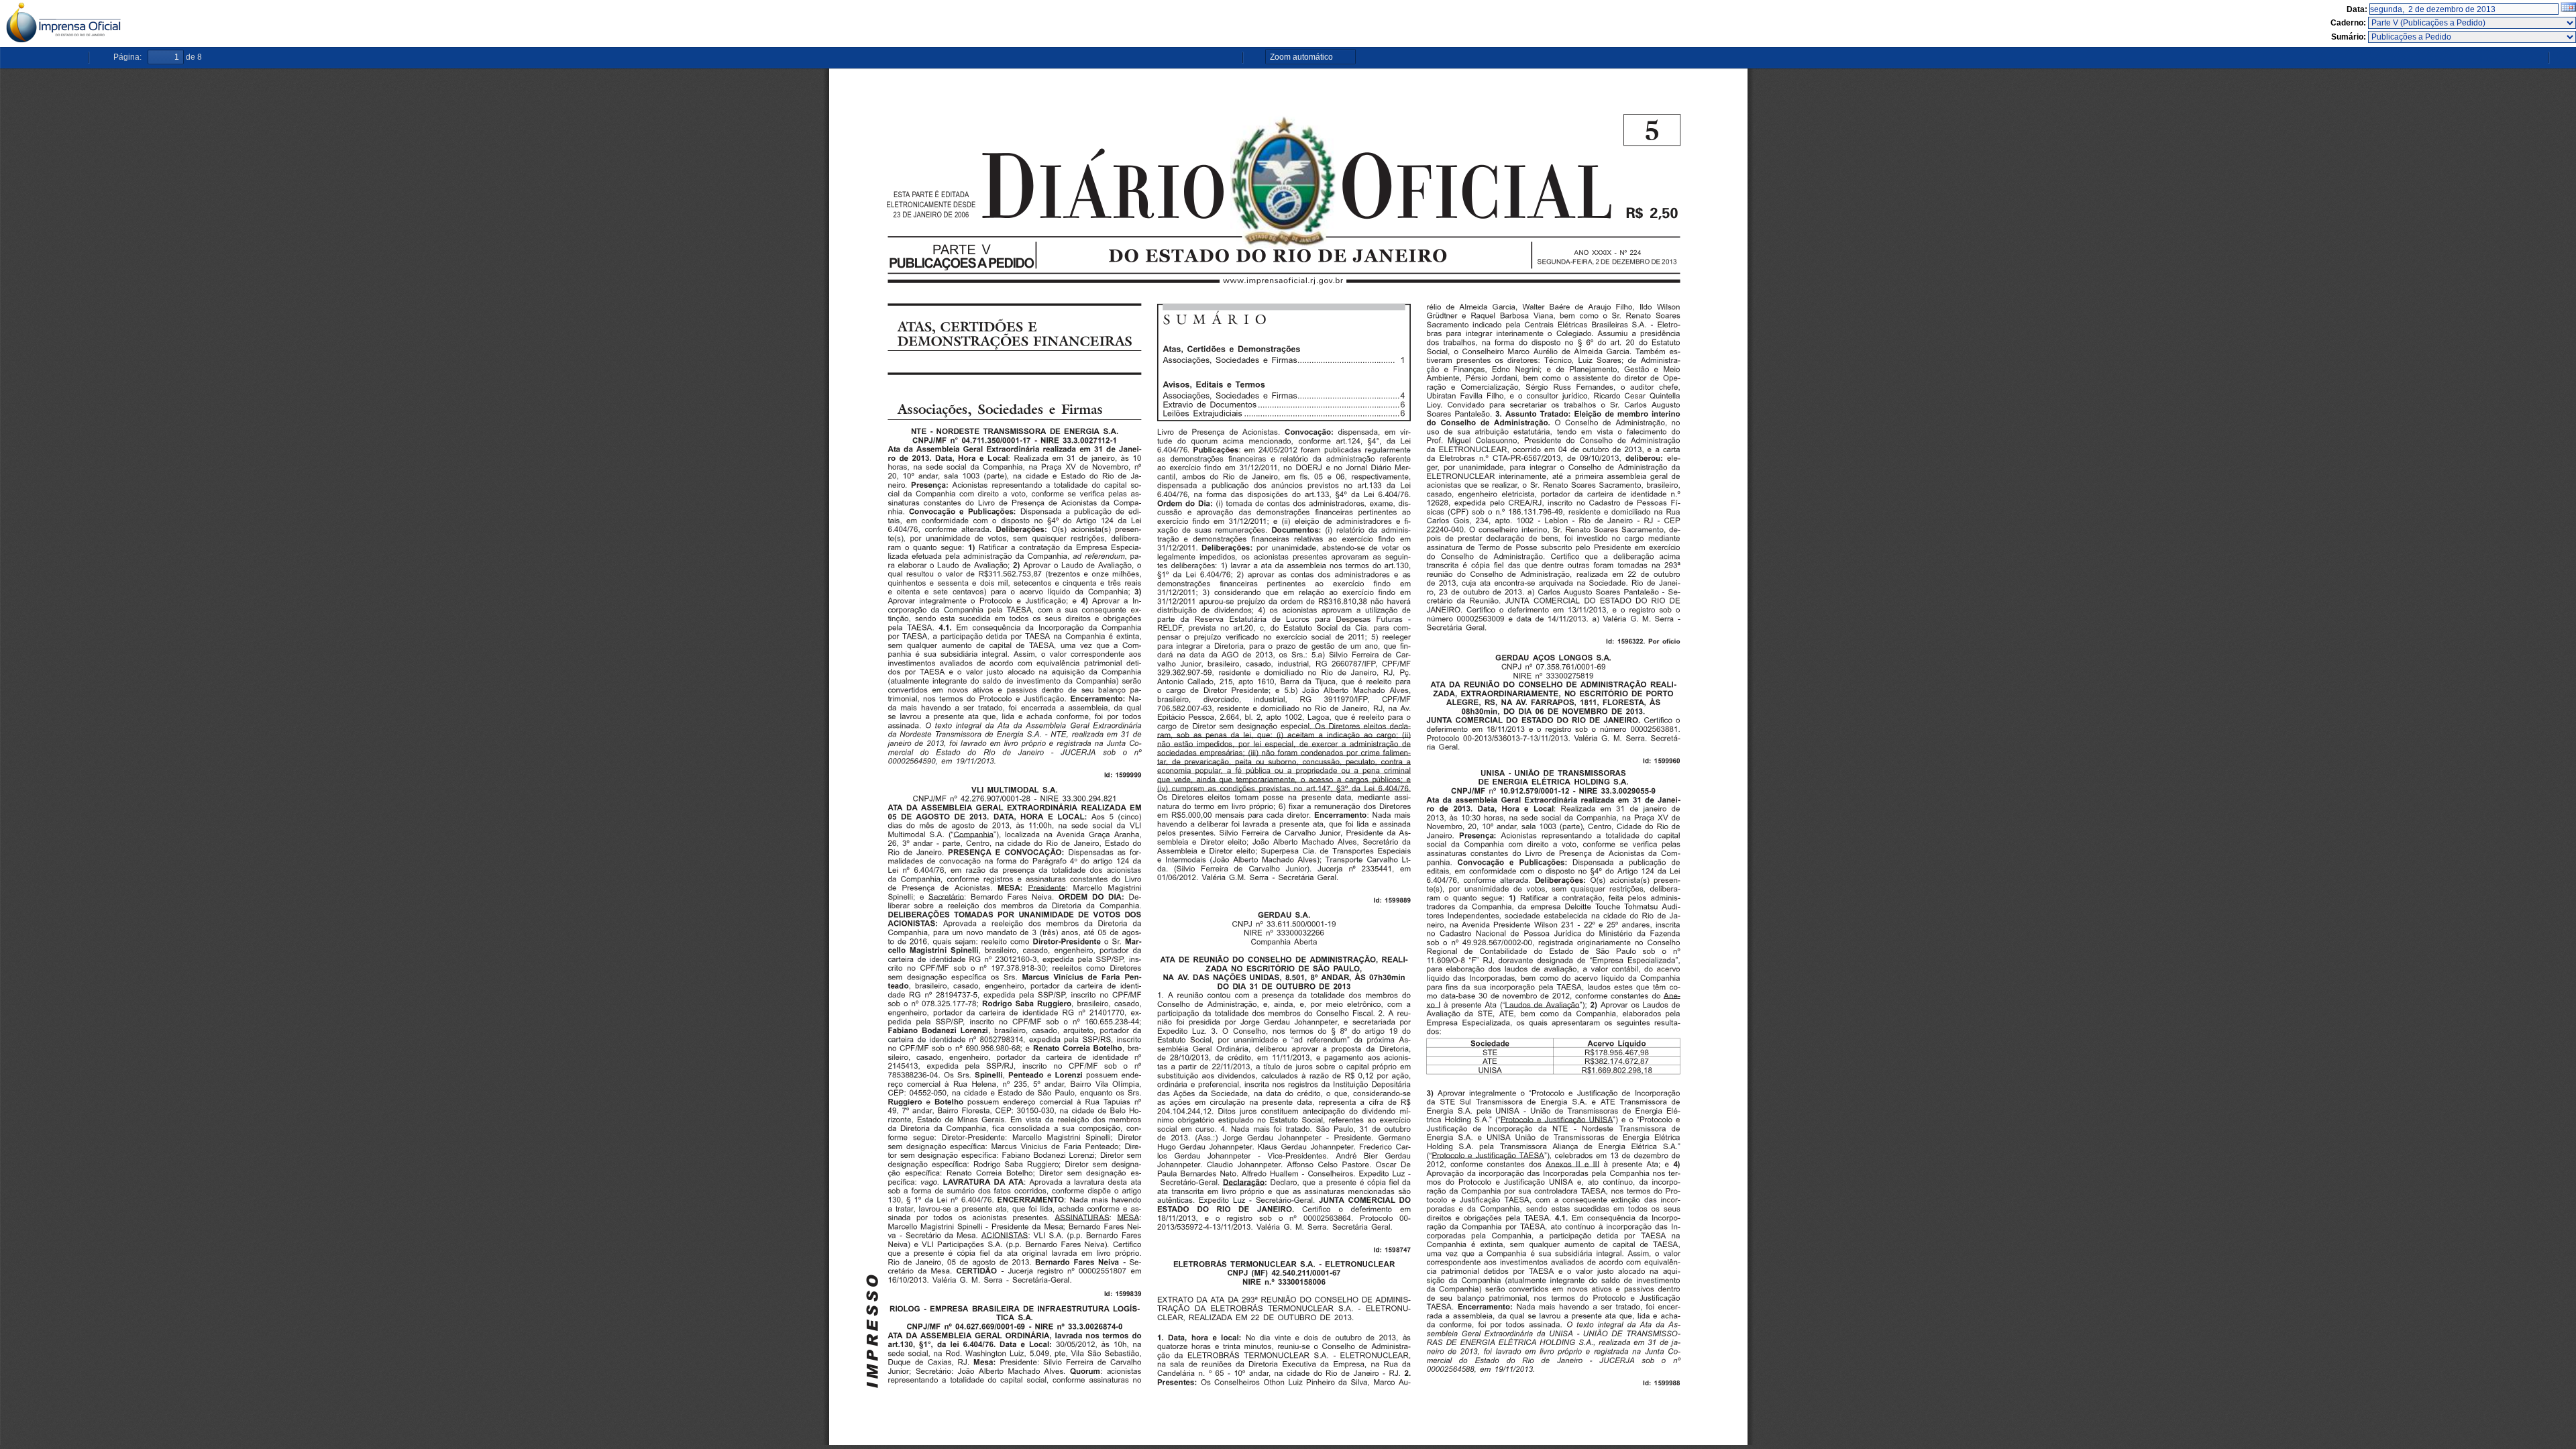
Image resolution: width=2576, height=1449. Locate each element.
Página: (127, 57)
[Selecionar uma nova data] (2568, 9)
